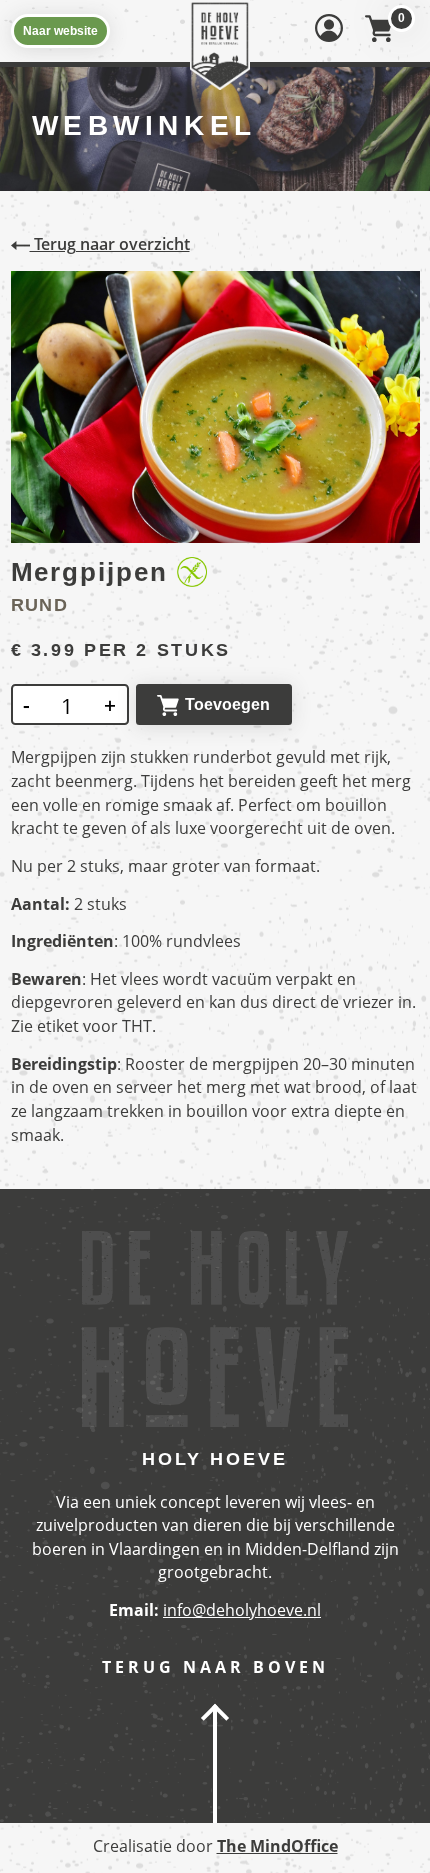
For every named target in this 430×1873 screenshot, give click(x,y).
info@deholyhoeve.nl (242, 1610)
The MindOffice (277, 1846)
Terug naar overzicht (110, 244)
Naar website (60, 31)
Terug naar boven (215, 1667)
